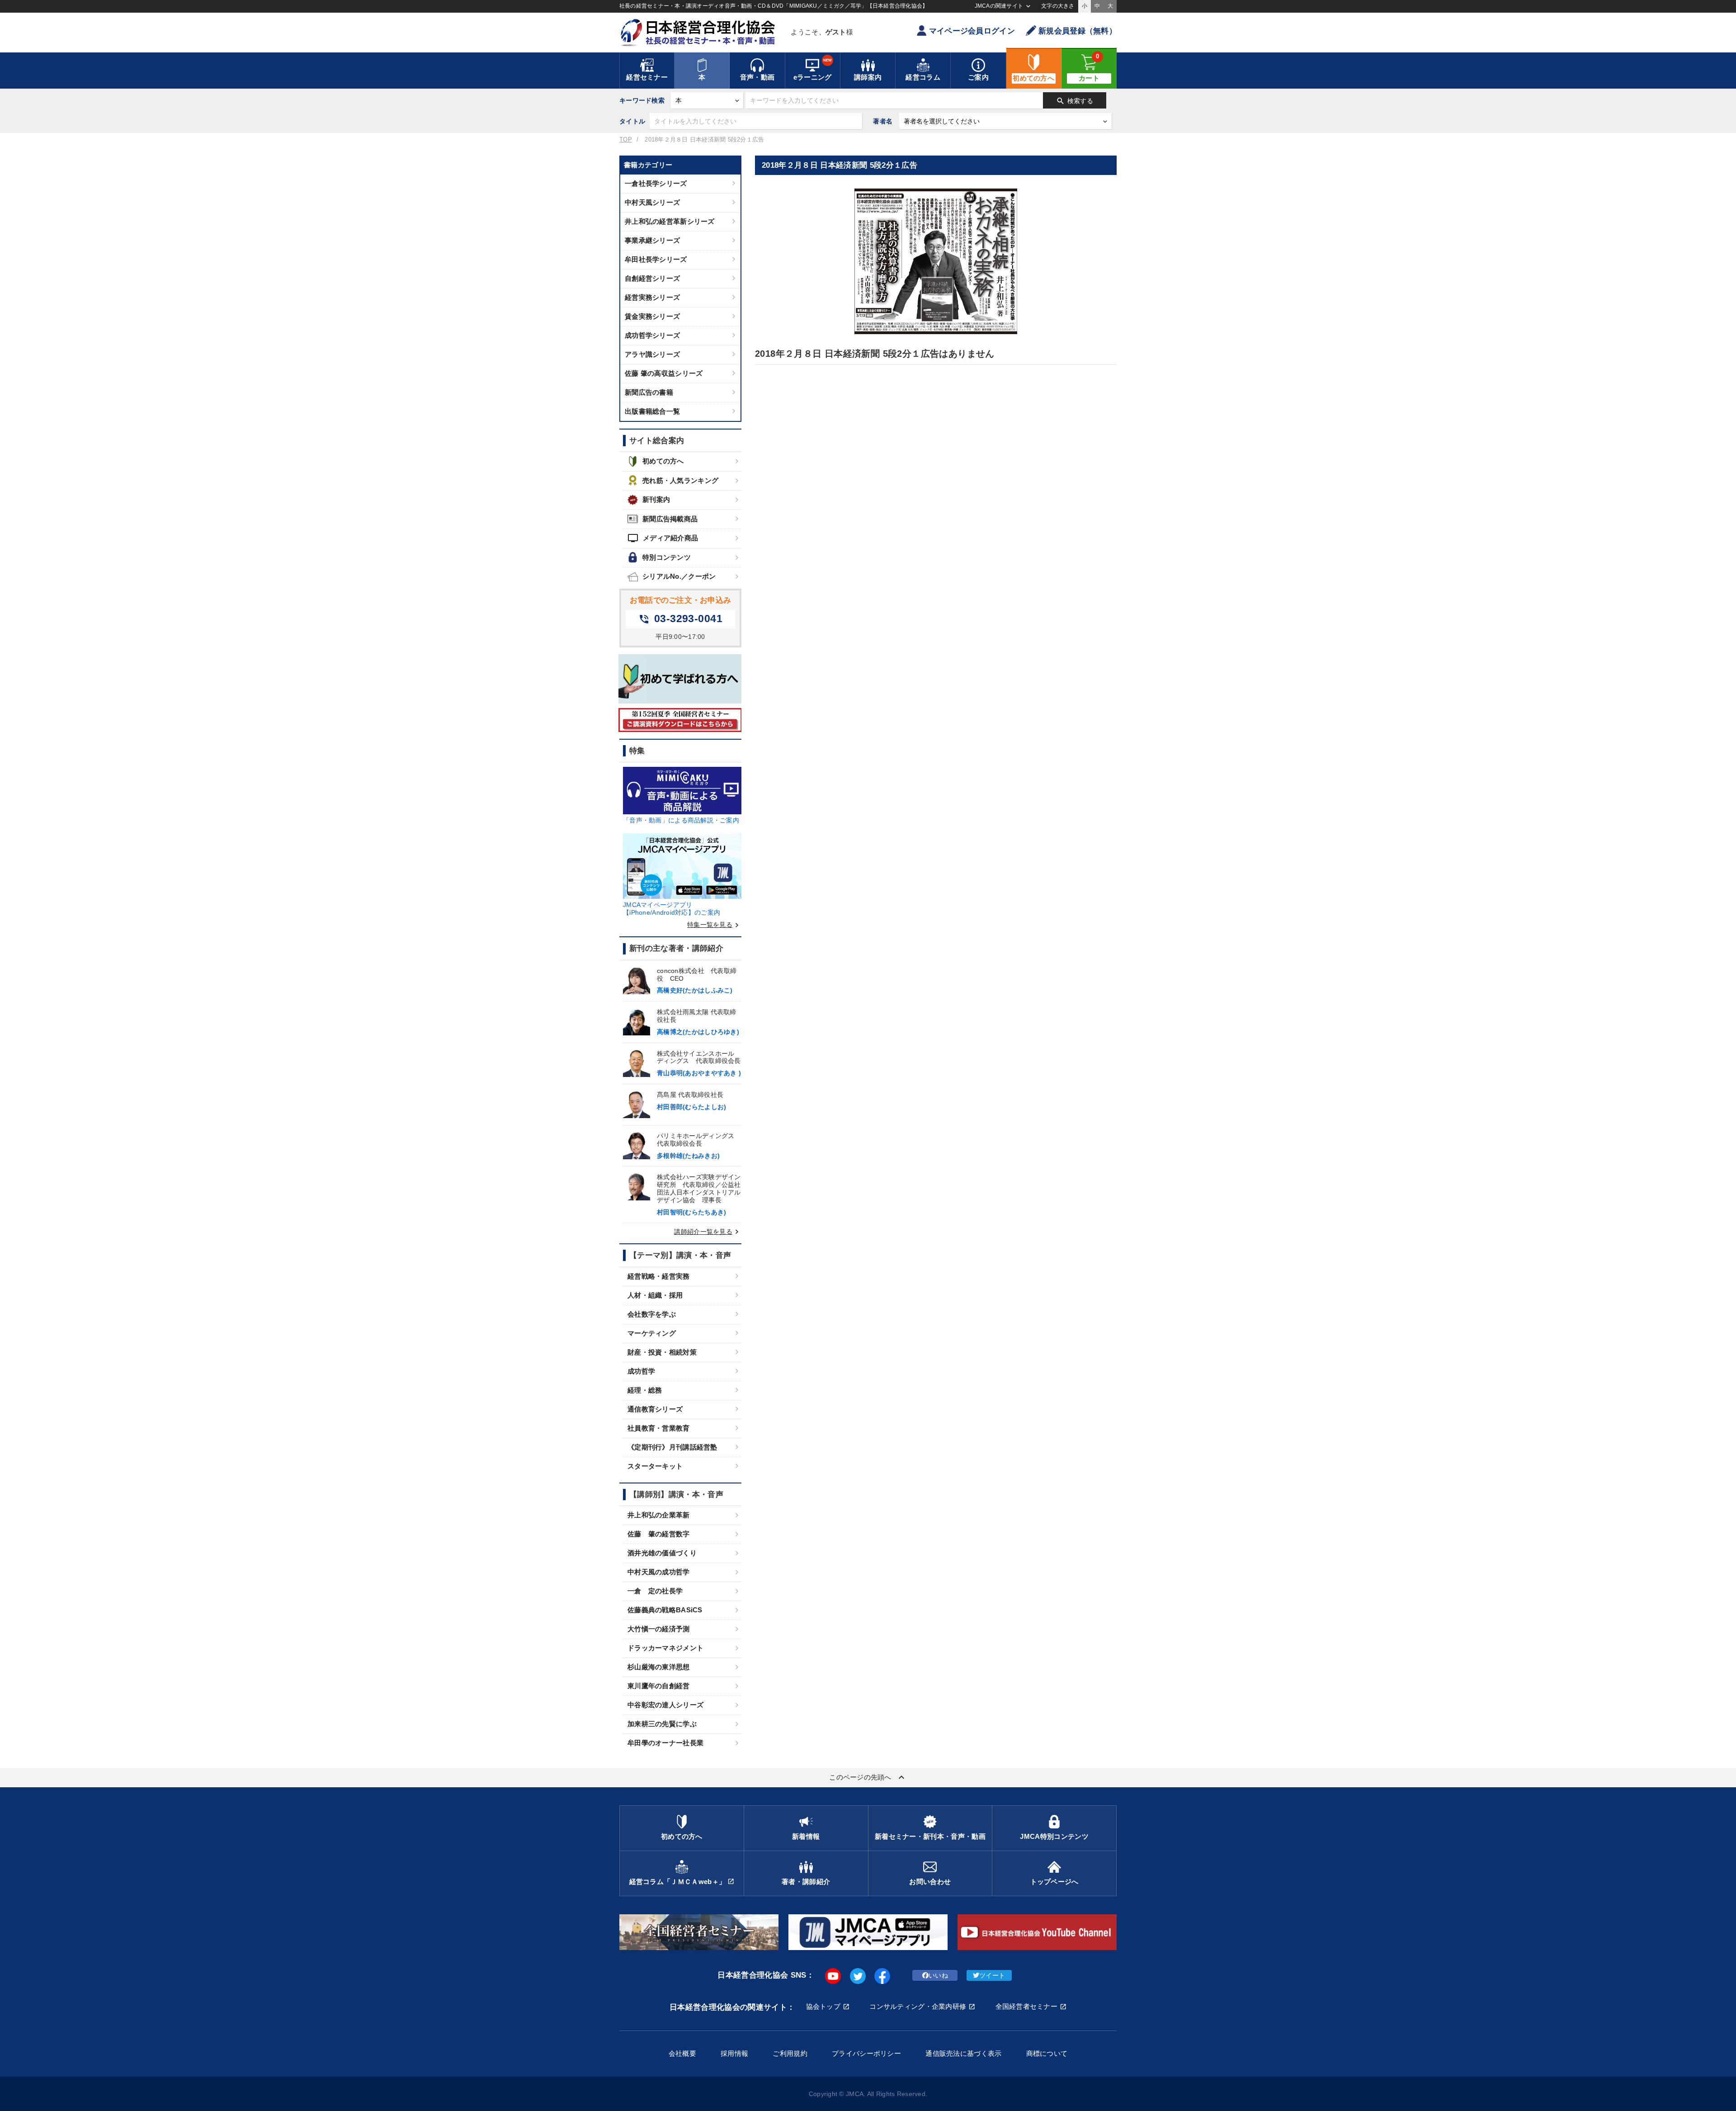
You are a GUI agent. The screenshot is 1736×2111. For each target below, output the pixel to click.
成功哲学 (641, 1371)
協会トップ (823, 2006)
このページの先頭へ (868, 1777)
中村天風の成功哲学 (659, 1572)
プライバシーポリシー (866, 2053)
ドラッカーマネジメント (665, 1648)
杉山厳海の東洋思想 (659, 1667)
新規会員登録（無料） (1078, 31)
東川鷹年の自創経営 (659, 1686)
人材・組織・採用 (655, 1295)
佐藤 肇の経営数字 (659, 1534)
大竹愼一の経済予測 (659, 1629)
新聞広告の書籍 (649, 392)
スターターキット (655, 1466)
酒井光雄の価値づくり (662, 1553)
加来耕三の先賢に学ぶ (662, 1724)
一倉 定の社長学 (655, 1591)
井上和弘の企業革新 (659, 1515)
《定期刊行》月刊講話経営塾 (672, 1447)
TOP (626, 140)
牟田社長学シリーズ (656, 259)
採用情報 (734, 2053)
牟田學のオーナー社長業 (665, 1743)
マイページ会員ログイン (972, 31)
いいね (938, 1975)
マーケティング (652, 1333)
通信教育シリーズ (655, 1409)
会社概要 (682, 2053)
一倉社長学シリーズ (656, 183)
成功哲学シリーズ (652, 335)
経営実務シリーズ (652, 297)
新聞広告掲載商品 (670, 519)
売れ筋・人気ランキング (680, 480)
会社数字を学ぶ (652, 1314)
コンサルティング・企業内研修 (918, 2006)
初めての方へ (663, 461)
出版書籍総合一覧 (652, 411)
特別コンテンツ (667, 557)
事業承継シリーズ (652, 240)
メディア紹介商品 (663, 538)
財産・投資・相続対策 (662, 1352)
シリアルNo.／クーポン (679, 576)
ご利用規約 (790, 2053)
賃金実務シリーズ (652, 316)
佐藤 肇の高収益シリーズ (664, 373)
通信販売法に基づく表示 (963, 2053)
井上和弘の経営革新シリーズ (670, 221)
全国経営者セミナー (1027, 2006)
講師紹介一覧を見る (708, 1232)
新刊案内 (656, 499)
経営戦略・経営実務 (659, 1276)
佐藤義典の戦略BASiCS (665, 1610)
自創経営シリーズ (652, 278)
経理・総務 (645, 1390)
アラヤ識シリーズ (652, 354)
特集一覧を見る (714, 925)
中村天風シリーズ (652, 202)
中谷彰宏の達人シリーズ (665, 1705)
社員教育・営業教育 (659, 1428)
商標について (1047, 2053)
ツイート (992, 1975)
